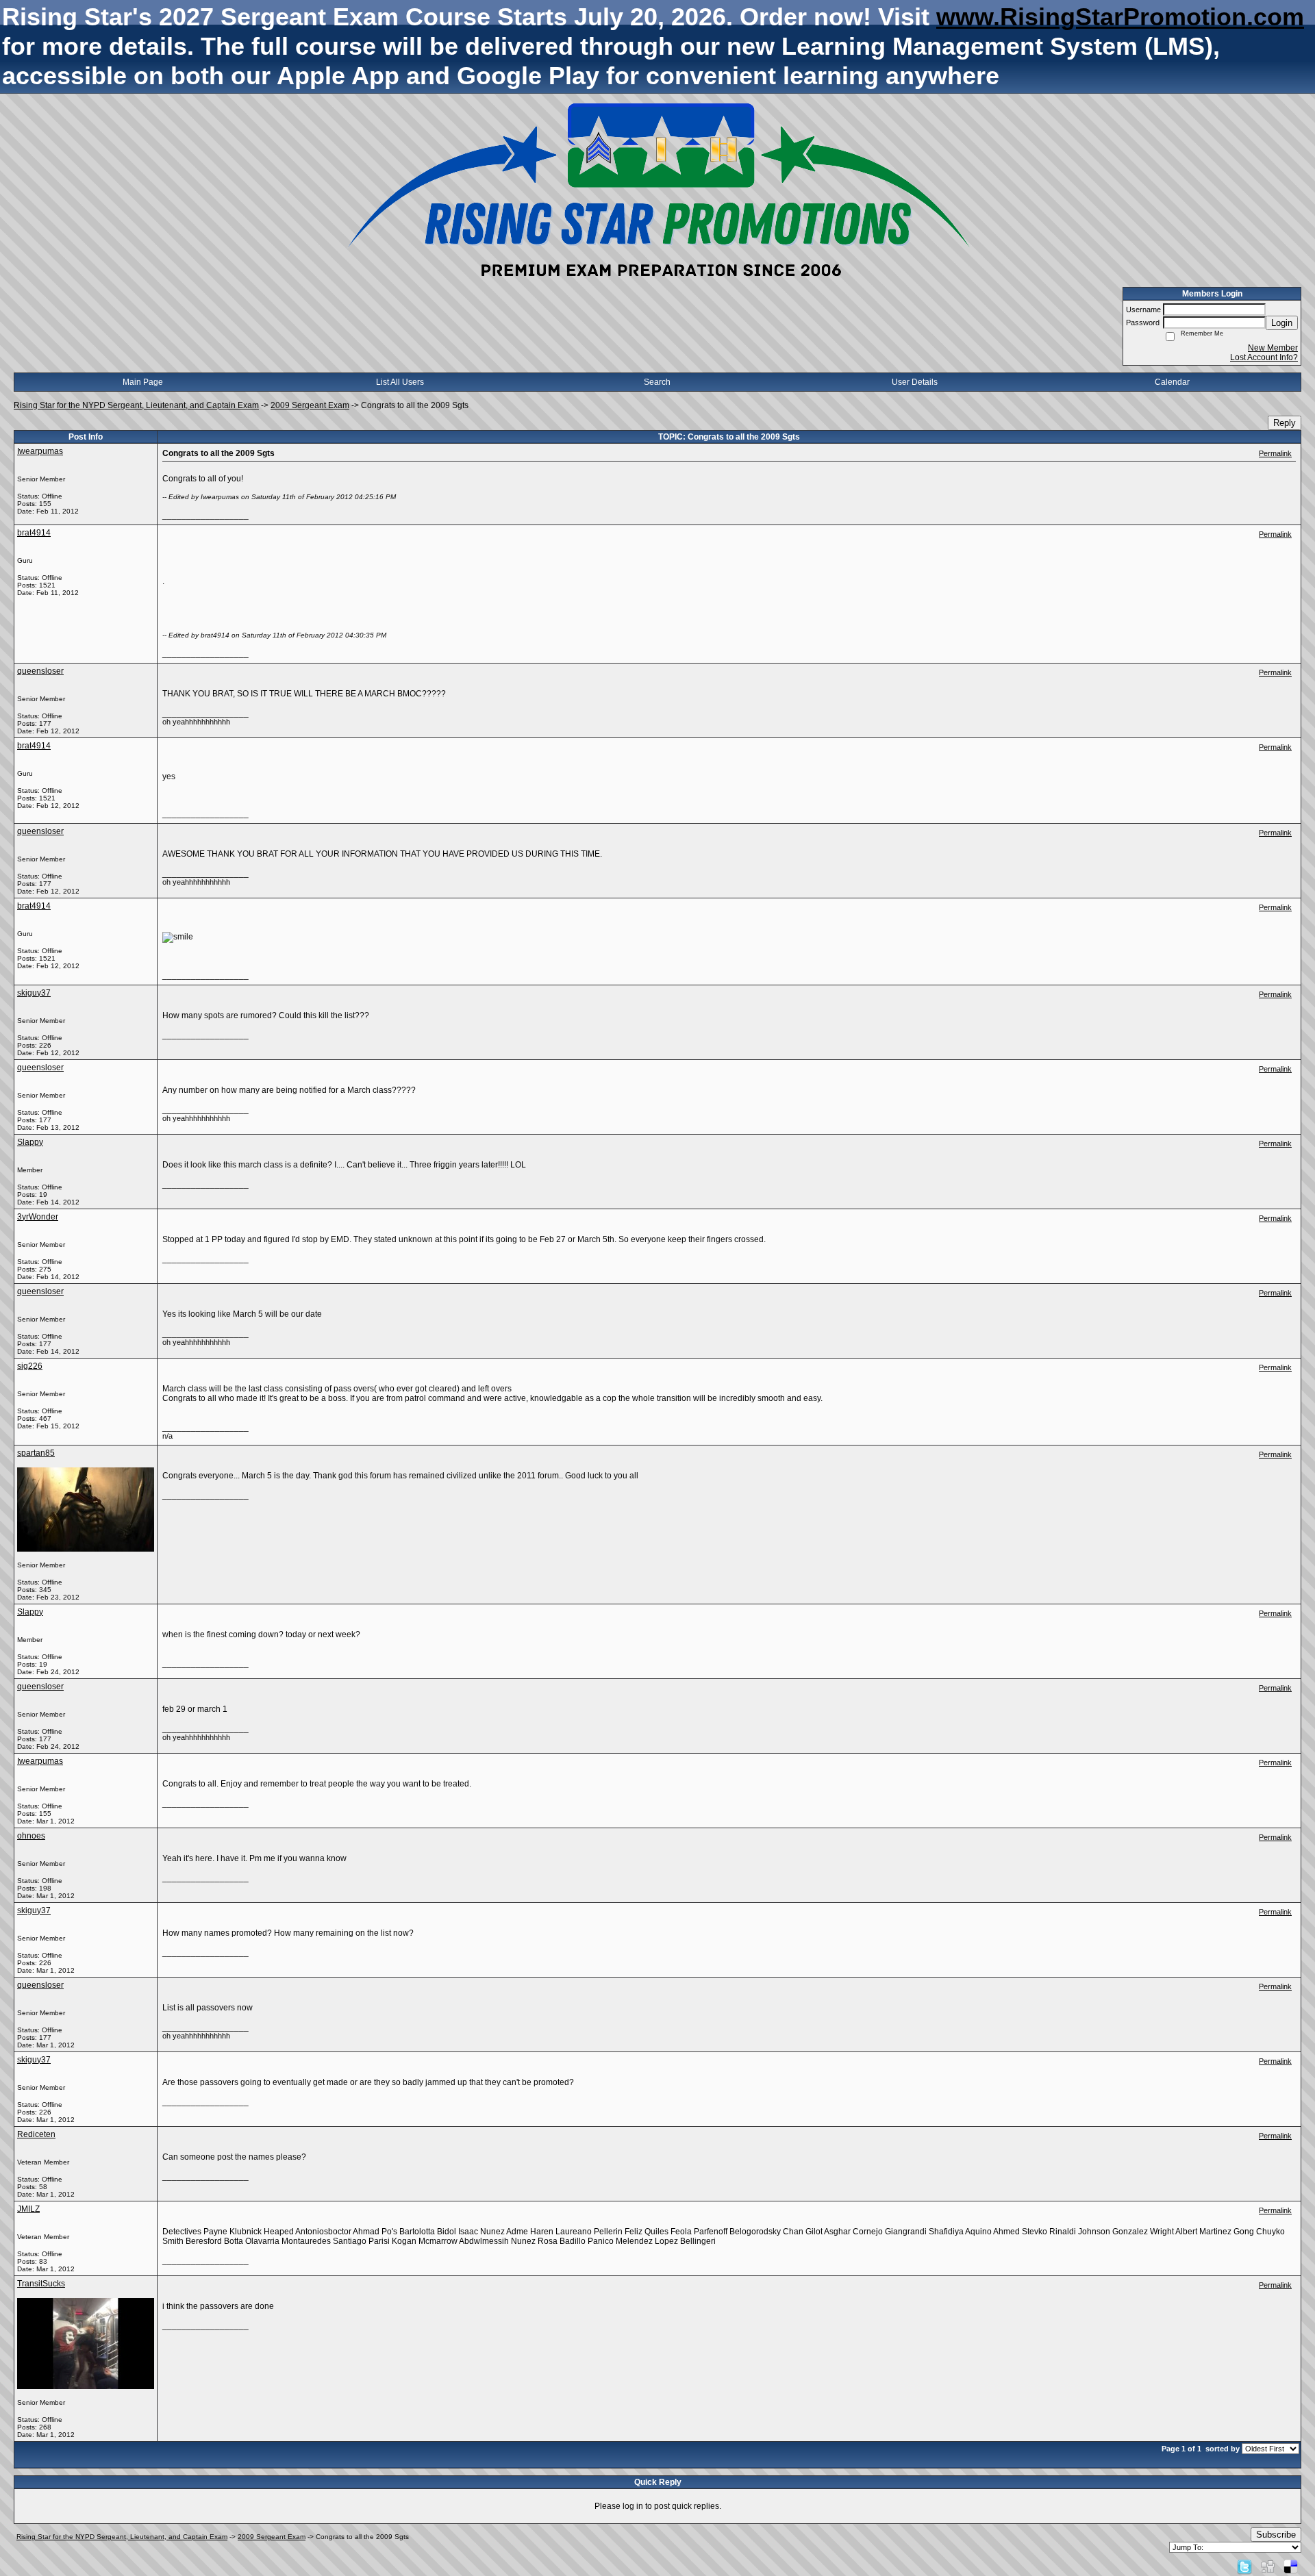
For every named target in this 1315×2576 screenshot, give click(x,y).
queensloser (40, 671)
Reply (1285, 423)
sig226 (30, 1366)
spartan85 (36, 1453)
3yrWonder (38, 1217)
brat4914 (34, 533)
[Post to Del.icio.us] (1291, 2566)
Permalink (1275, 453)
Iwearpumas (40, 451)
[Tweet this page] (1244, 2566)
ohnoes (31, 1836)
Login (1282, 323)
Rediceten (36, 2134)
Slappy (30, 1142)
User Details (915, 382)
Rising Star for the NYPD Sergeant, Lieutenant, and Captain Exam (136, 405)
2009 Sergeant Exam (310, 405)
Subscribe (1276, 2535)
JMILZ (28, 2209)
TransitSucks (41, 2284)
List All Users (400, 382)
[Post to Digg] (1268, 2566)
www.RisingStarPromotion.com (1120, 17)
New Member (1273, 348)
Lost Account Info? (1264, 357)
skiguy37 (34, 993)
